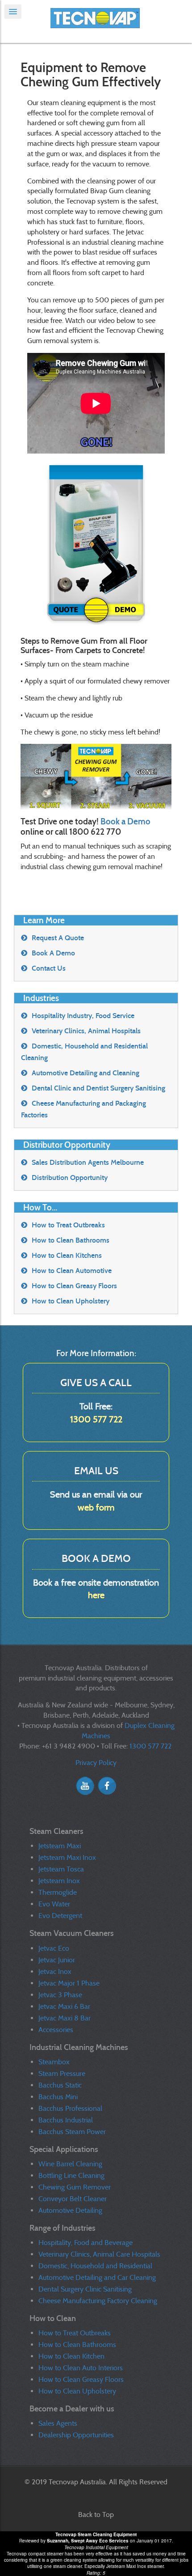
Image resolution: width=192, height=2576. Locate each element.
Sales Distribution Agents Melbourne (88, 1162)
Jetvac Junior (57, 1960)
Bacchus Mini (58, 2097)
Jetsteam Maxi (60, 1846)
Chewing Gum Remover (75, 2187)
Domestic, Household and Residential (95, 2266)
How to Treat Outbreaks (68, 1225)
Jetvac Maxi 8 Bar (65, 2018)
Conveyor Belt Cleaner (73, 2199)
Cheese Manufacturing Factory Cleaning (98, 2301)
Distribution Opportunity (70, 1178)
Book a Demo (125, 821)
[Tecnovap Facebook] (107, 1785)
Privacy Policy (96, 1763)
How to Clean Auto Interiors (81, 2368)
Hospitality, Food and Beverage (86, 2243)
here (96, 1595)
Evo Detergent (60, 1916)
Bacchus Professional (70, 2108)
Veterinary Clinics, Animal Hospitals (86, 1031)
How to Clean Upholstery (71, 1301)
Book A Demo (53, 953)
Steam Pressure (62, 2073)
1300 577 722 (96, 1419)
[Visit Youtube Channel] (85, 1785)
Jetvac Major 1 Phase (69, 1983)
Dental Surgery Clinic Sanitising (85, 2289)
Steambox (54, 2062)
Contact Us (49, 968)
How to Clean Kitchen (71, 2356)
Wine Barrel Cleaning (70, 2164)
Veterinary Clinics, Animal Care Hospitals (99, 2254)
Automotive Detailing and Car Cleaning (97, 2277)
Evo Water (54, 1904)
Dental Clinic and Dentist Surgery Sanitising (98, 1088)
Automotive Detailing (70, 2210)
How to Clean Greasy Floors (74, 1286)
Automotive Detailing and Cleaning (86, 1073)
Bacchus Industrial (66, 2120)
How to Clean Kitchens (67, 1255)
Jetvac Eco (54, 1948)
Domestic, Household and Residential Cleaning (84, 1052)
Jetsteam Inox (59, 1881)
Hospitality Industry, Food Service (83, 1016)
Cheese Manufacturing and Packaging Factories (83, 1109)
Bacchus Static (60, 2085)
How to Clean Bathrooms (71, 1240)
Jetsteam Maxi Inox (67, 1857)
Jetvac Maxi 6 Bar (64, 2006)
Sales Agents (58, 2423)
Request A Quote (58, 938)
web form (96, 1507)
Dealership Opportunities (76, 2435)
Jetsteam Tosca (61, 1869)
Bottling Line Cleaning (71, 2175)
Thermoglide (58, 1892)
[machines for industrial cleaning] (96, 21)
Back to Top (96, 2514)
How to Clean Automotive (72, 1271)
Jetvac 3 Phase (60, 1995)
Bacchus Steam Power (72, 2132)
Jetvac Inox (55, 1971)
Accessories (56, 2030)
